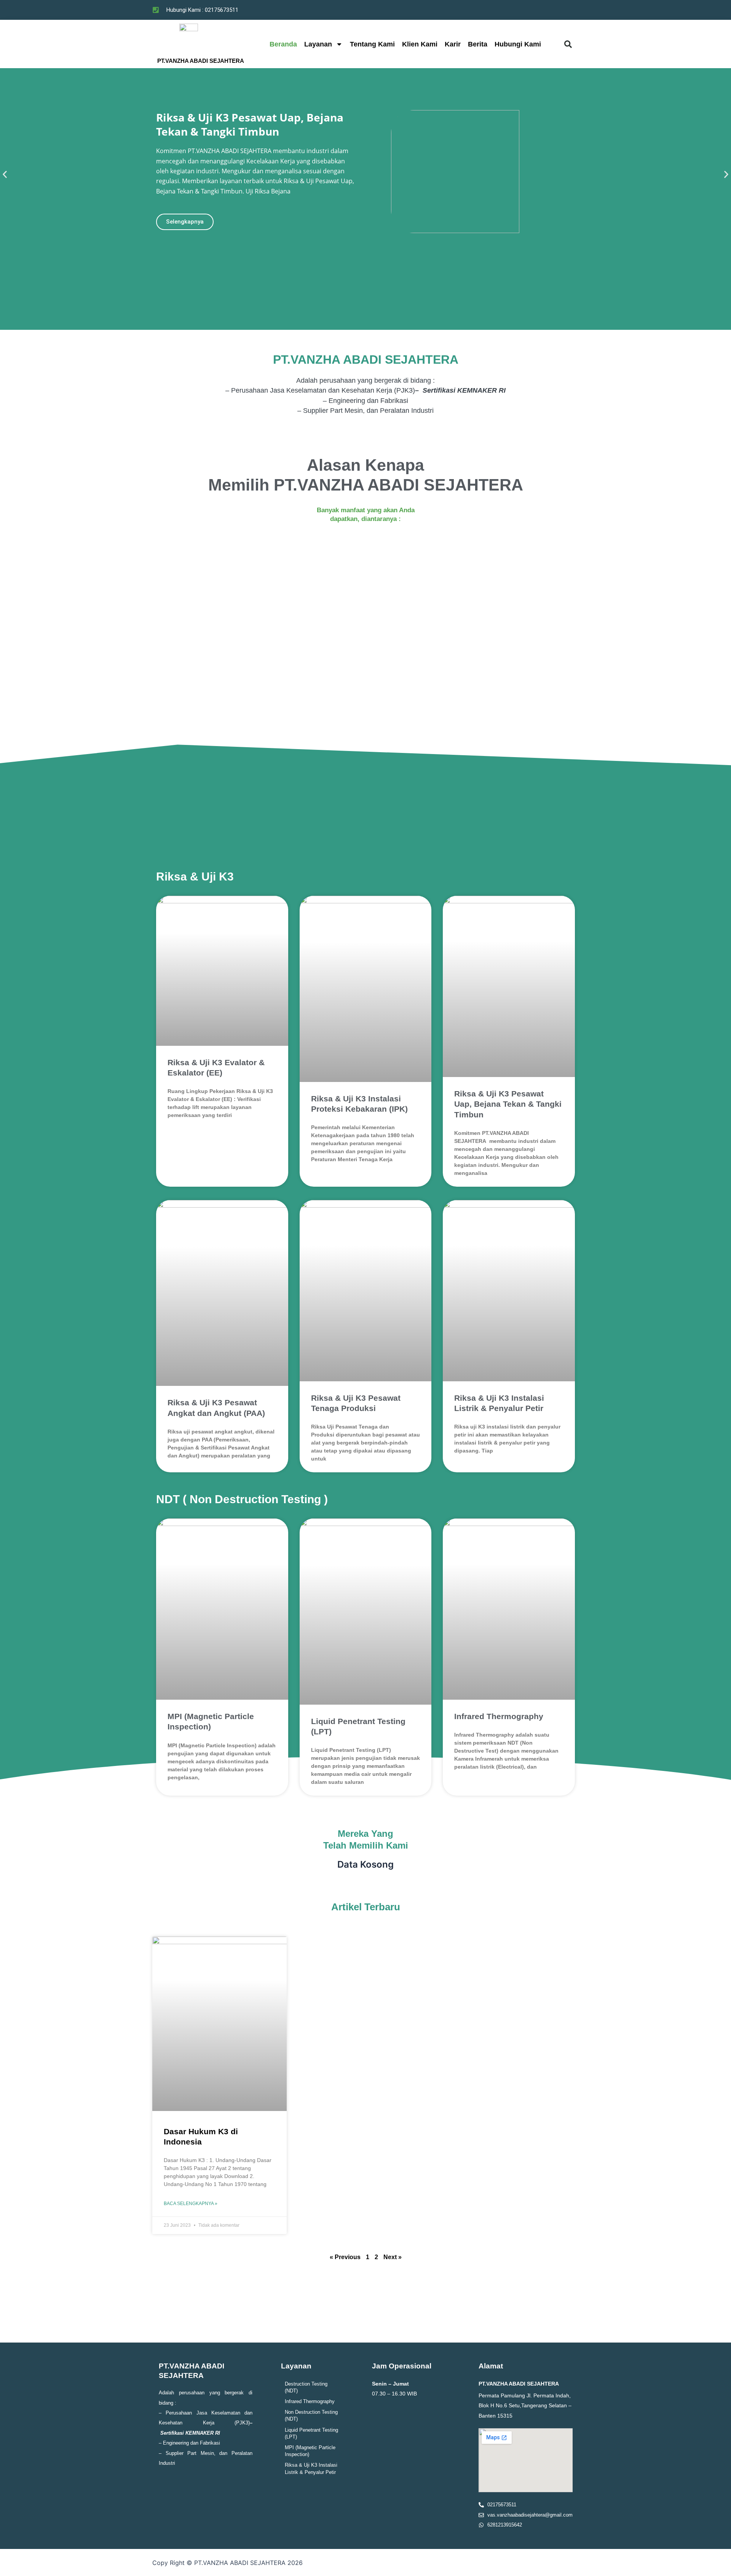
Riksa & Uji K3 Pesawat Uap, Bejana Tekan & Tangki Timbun (508, 1104)
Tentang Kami (372, 44)
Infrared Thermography (499, 1716)
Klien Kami (420, 44)
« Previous (345, 2257)
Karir (453, 44)
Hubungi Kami (518, 44)
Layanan (318, 44)
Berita (478, 44)
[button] (568, 44)
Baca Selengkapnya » (191, 2204)
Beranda (283, 44)
